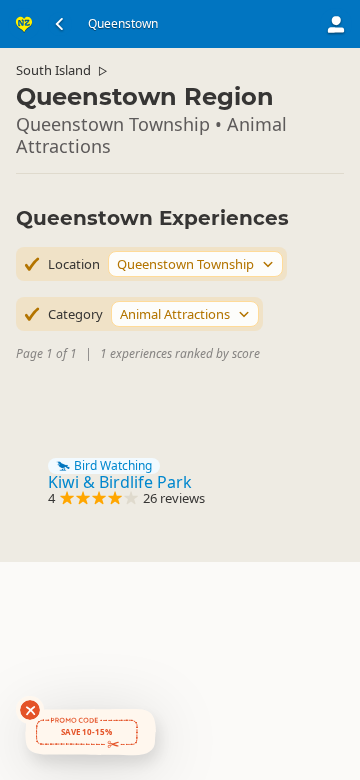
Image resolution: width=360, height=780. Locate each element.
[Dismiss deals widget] (30, 710)
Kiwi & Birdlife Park (120, 482)
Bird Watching (113, 466)
